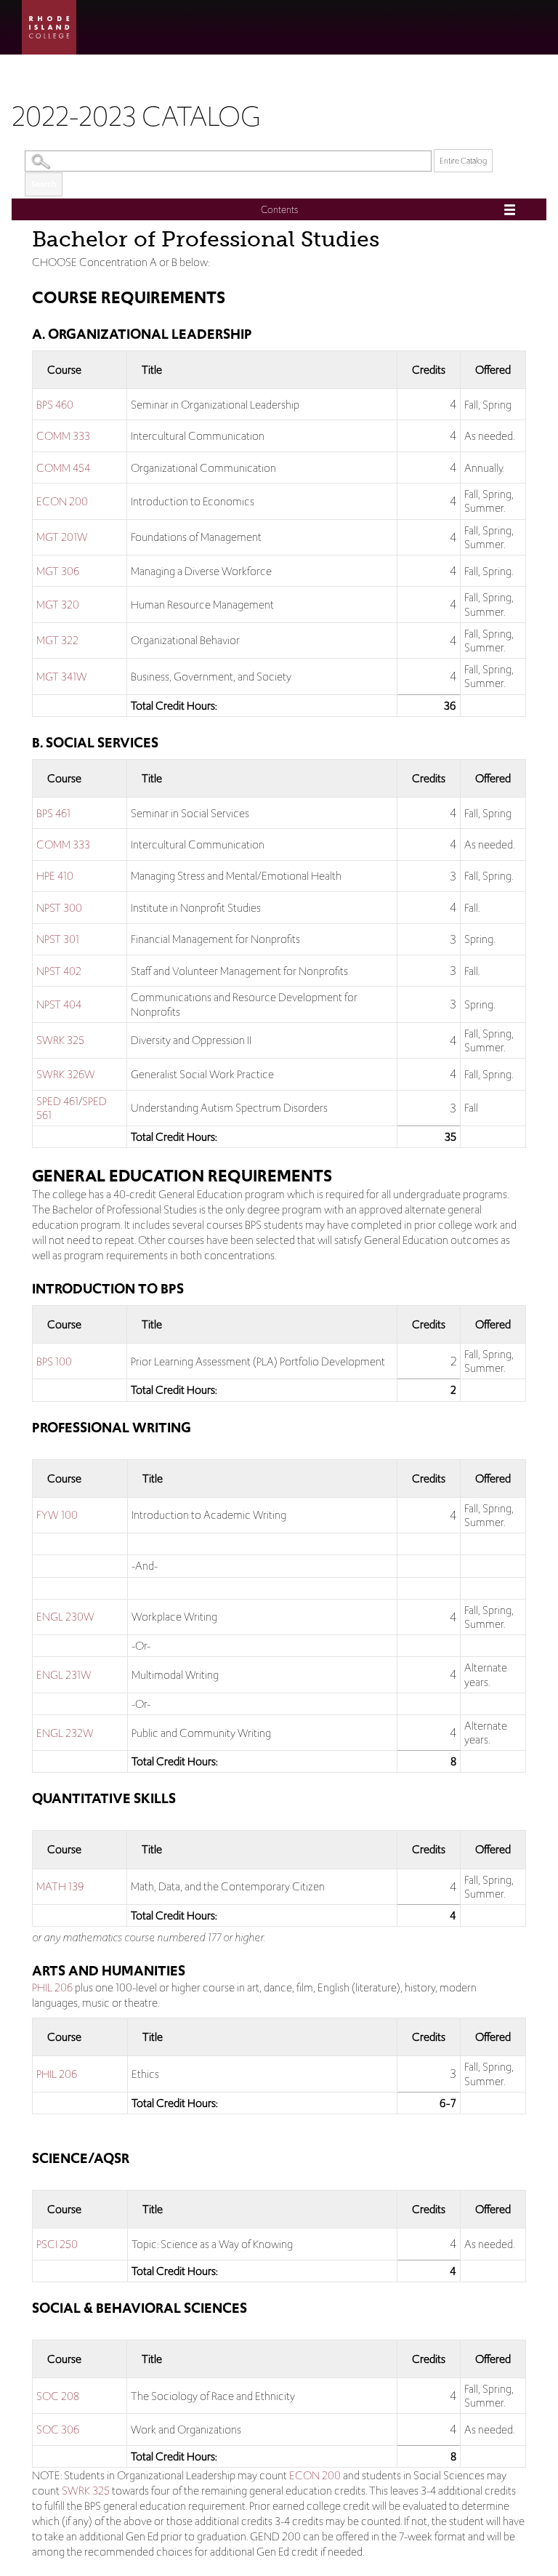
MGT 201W (62, 537)
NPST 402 (59, 971)
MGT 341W (62, 677)
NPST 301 (58, 939)
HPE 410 (55, 876)
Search (44, 184)
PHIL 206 (52, 1987)
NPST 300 (59, 908)
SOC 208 (58, 2396)
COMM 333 (63, 436)
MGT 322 (57, 640)
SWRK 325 (60, 1040)
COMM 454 (63, 468)
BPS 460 (55, 405)
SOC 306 (58, 2429)
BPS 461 (53, 813)
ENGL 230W (65, 1617)
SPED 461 (57, 1101)
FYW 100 (57, 1515)
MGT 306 (58, 571)
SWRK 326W (66, 1074)
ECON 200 (62, 501)
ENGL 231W (64, 1675)
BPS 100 (54, 1361)
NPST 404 (59, 1004)
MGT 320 (58, 605)
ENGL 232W (65, 1733)
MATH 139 (60, 1886)
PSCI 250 (57, 2244)
